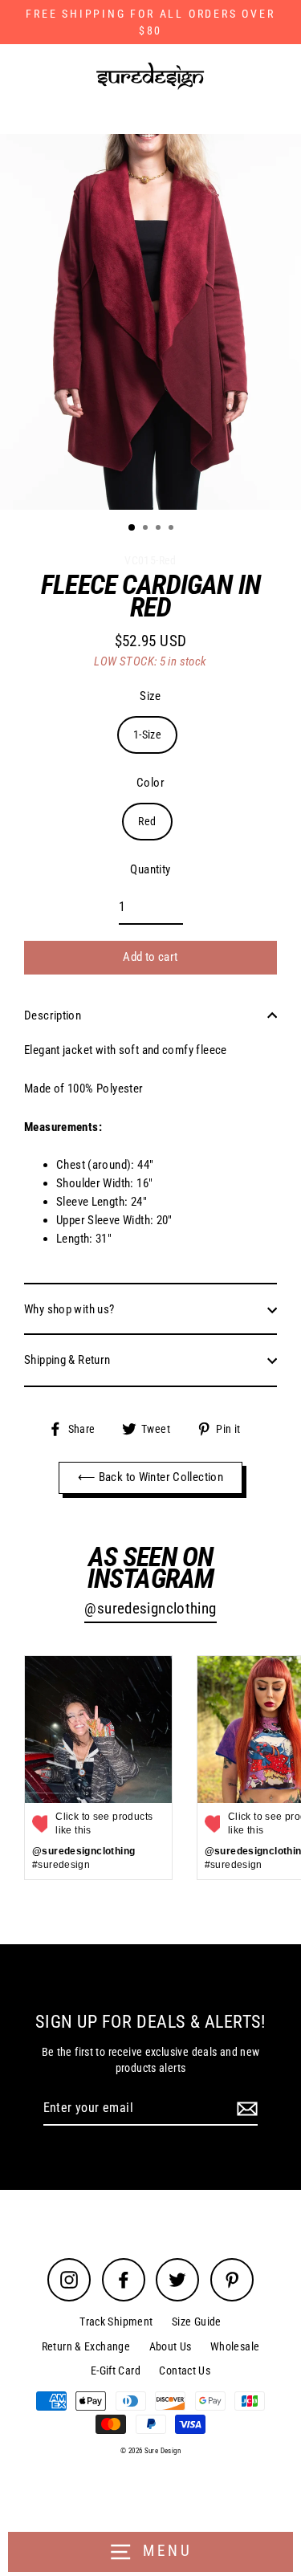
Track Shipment (116, 2322)
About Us (171, 2346)
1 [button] (132, 528)
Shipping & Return (67, 1360)
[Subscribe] (245, 2109)
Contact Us (185, 2370)
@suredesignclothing (150, 1609)
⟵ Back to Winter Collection (150, 1477)
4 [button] (173, 529)
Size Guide (197, 2322)
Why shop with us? (69, 1309)
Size (150, 696)
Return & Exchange (86, 2346)
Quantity (150, 869)
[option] (150, 322)
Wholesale (235, 2346)
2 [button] (147, 529)
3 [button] (160, 529)
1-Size (147, 735)
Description (53, 1015)
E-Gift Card (116, 2370)
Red (147, 821)
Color (150, 783)
